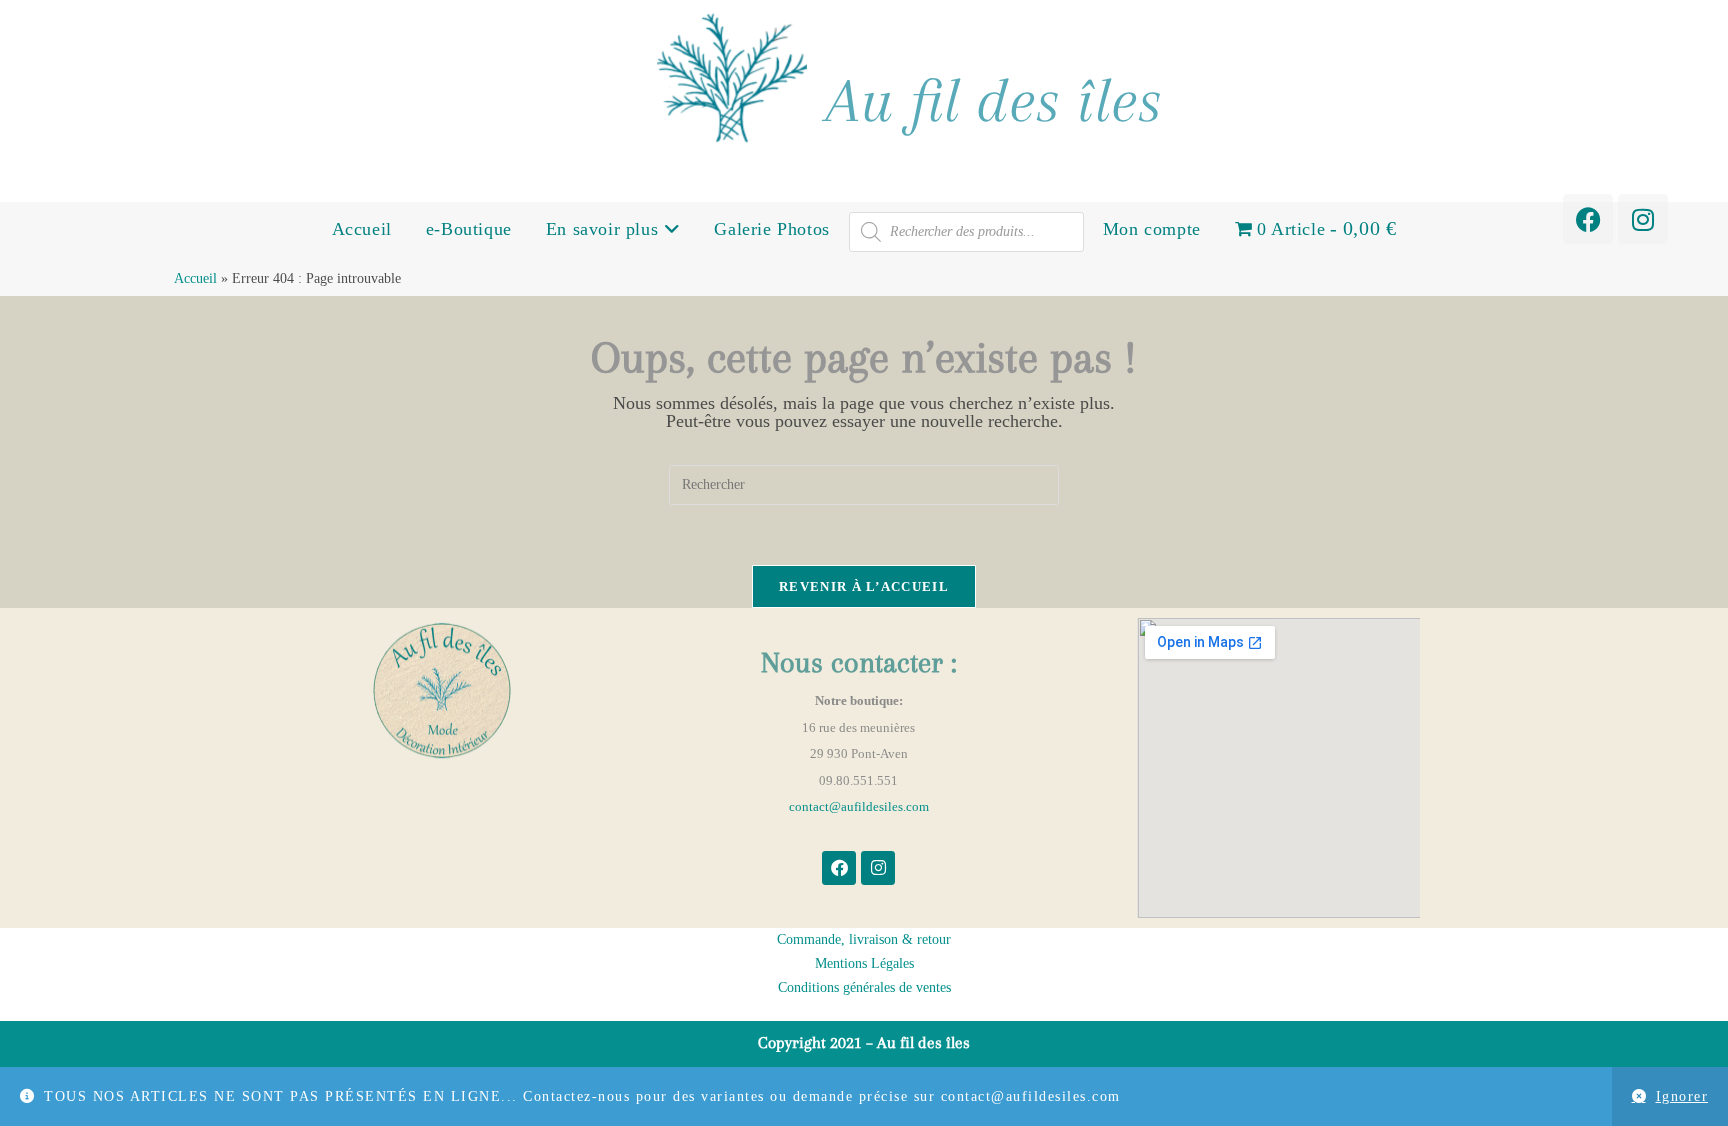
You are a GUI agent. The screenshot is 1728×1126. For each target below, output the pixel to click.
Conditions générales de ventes (864, 987)
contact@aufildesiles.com (859, 806)
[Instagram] (1643, 219)
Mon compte (1152, 229)
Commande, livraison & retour (864, 939)
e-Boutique (469, 229)
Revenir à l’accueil (864, 586)
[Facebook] (1588, 219)
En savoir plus (605, 229)
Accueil (362, 229)
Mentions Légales (864, 963)
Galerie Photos (771, 229)
